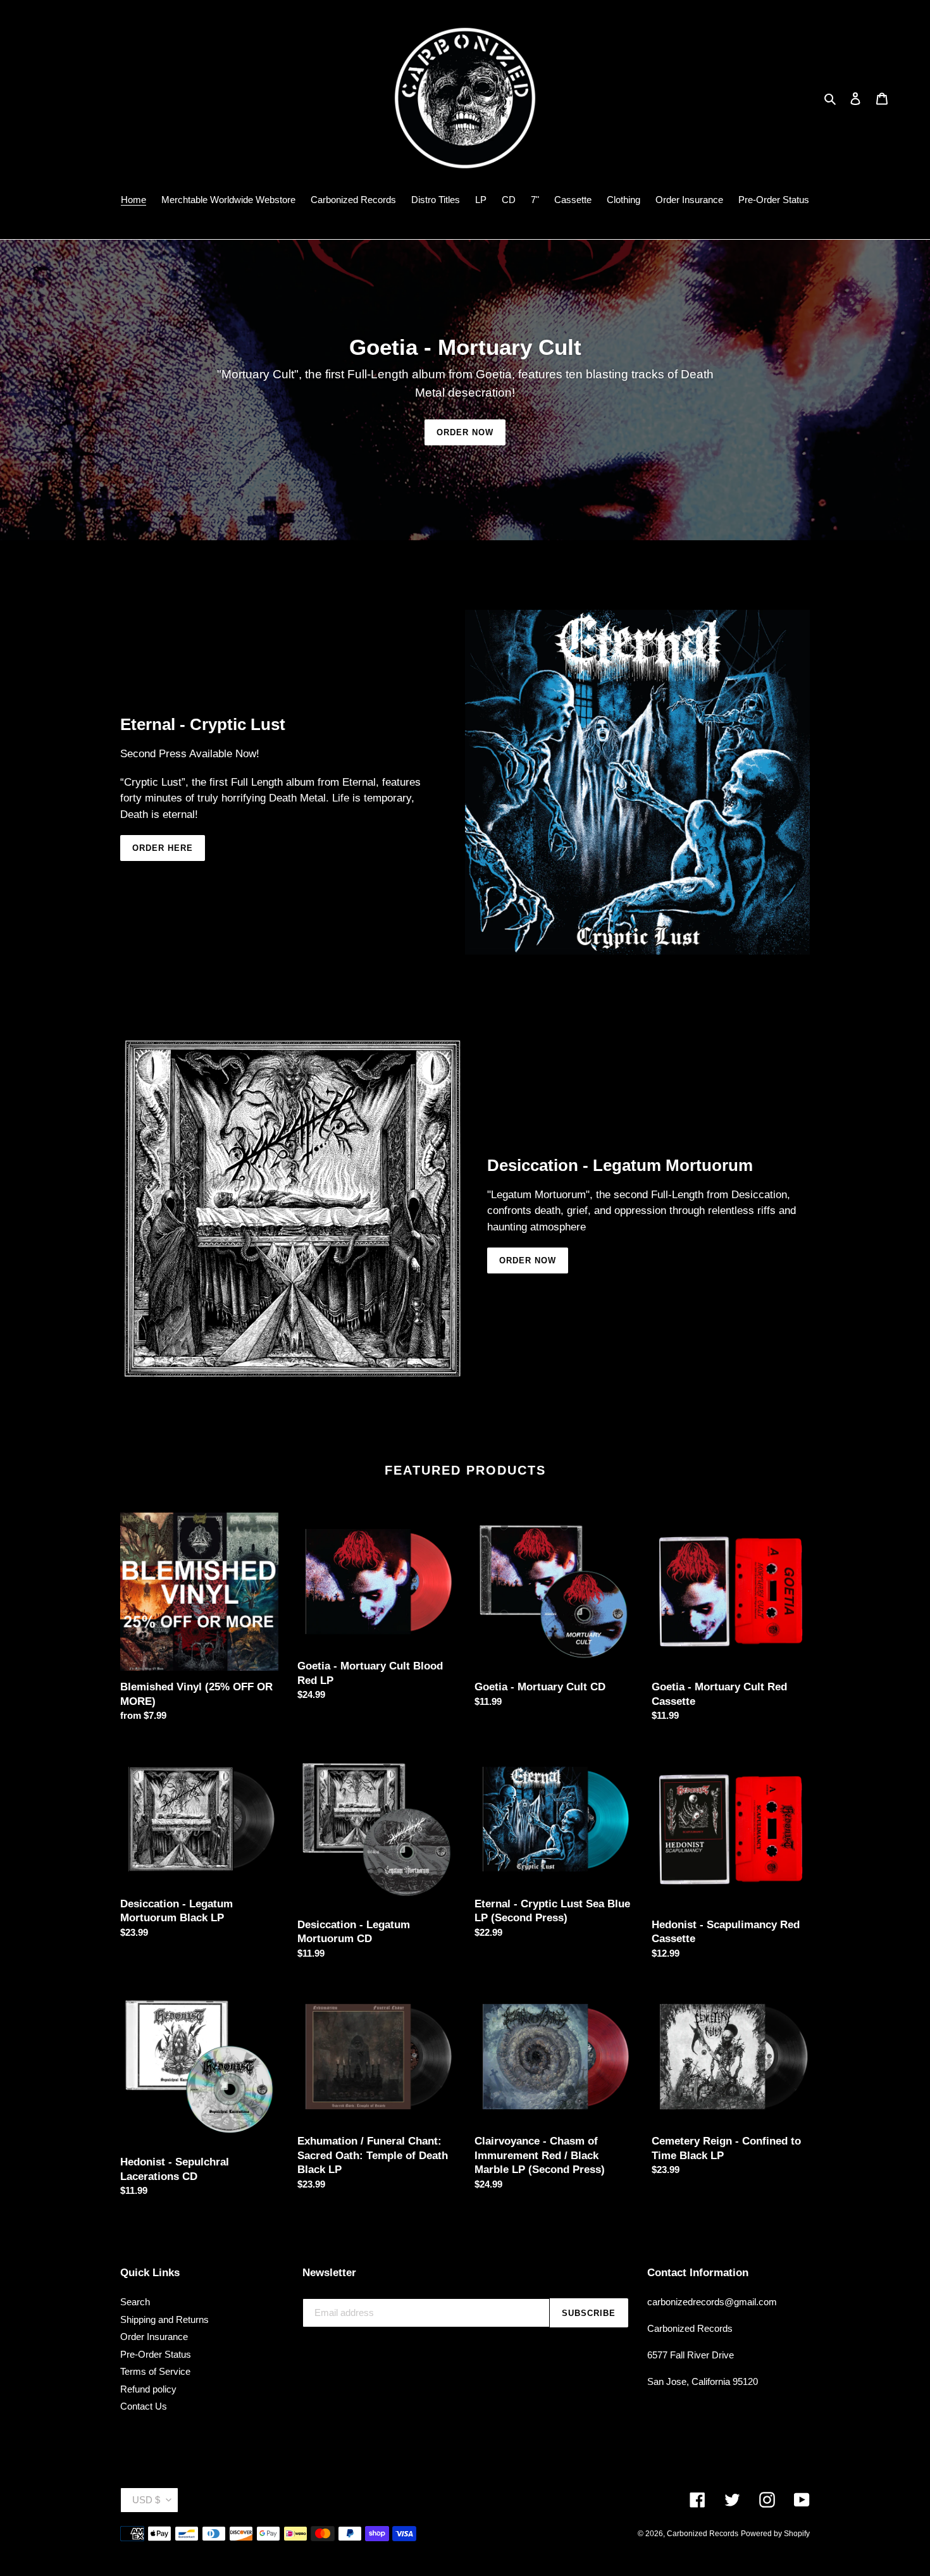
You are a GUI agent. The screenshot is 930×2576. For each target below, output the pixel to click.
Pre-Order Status (156, 2354)
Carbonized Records (703, 2534)
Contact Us (144, 2406)
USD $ (146, 2500)
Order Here (163, 848)
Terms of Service (155, 2371)
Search (135, 2302)
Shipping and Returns (164, 2319)
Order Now (465, 432)
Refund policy (148, 2389)
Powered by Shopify (775, 2534)
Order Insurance (154, 2337)
